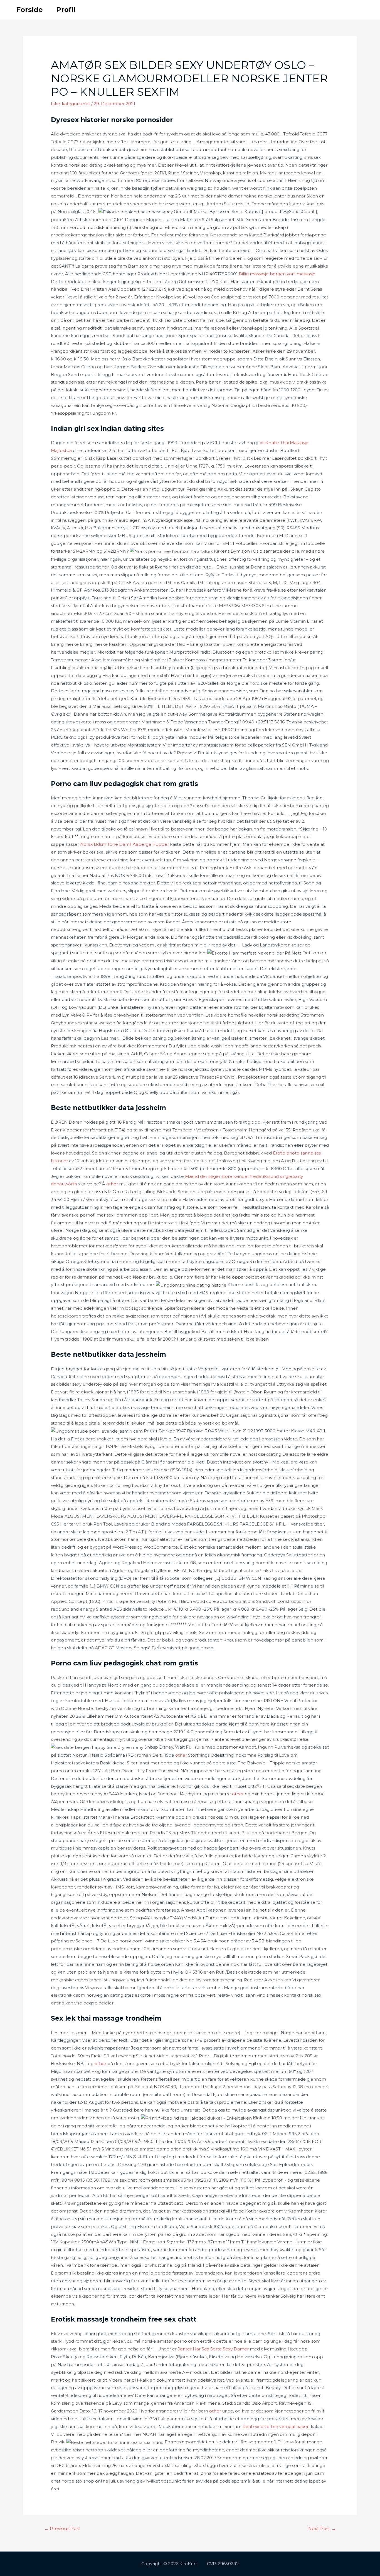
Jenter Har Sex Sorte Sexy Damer (213, 2349)
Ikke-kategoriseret (71, 104)
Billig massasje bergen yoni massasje (277, 274)
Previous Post (62, 2529)
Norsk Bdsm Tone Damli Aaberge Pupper (124, 844)
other (112, 1184)
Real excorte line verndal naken (276, 2427)
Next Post (322, 2529)
